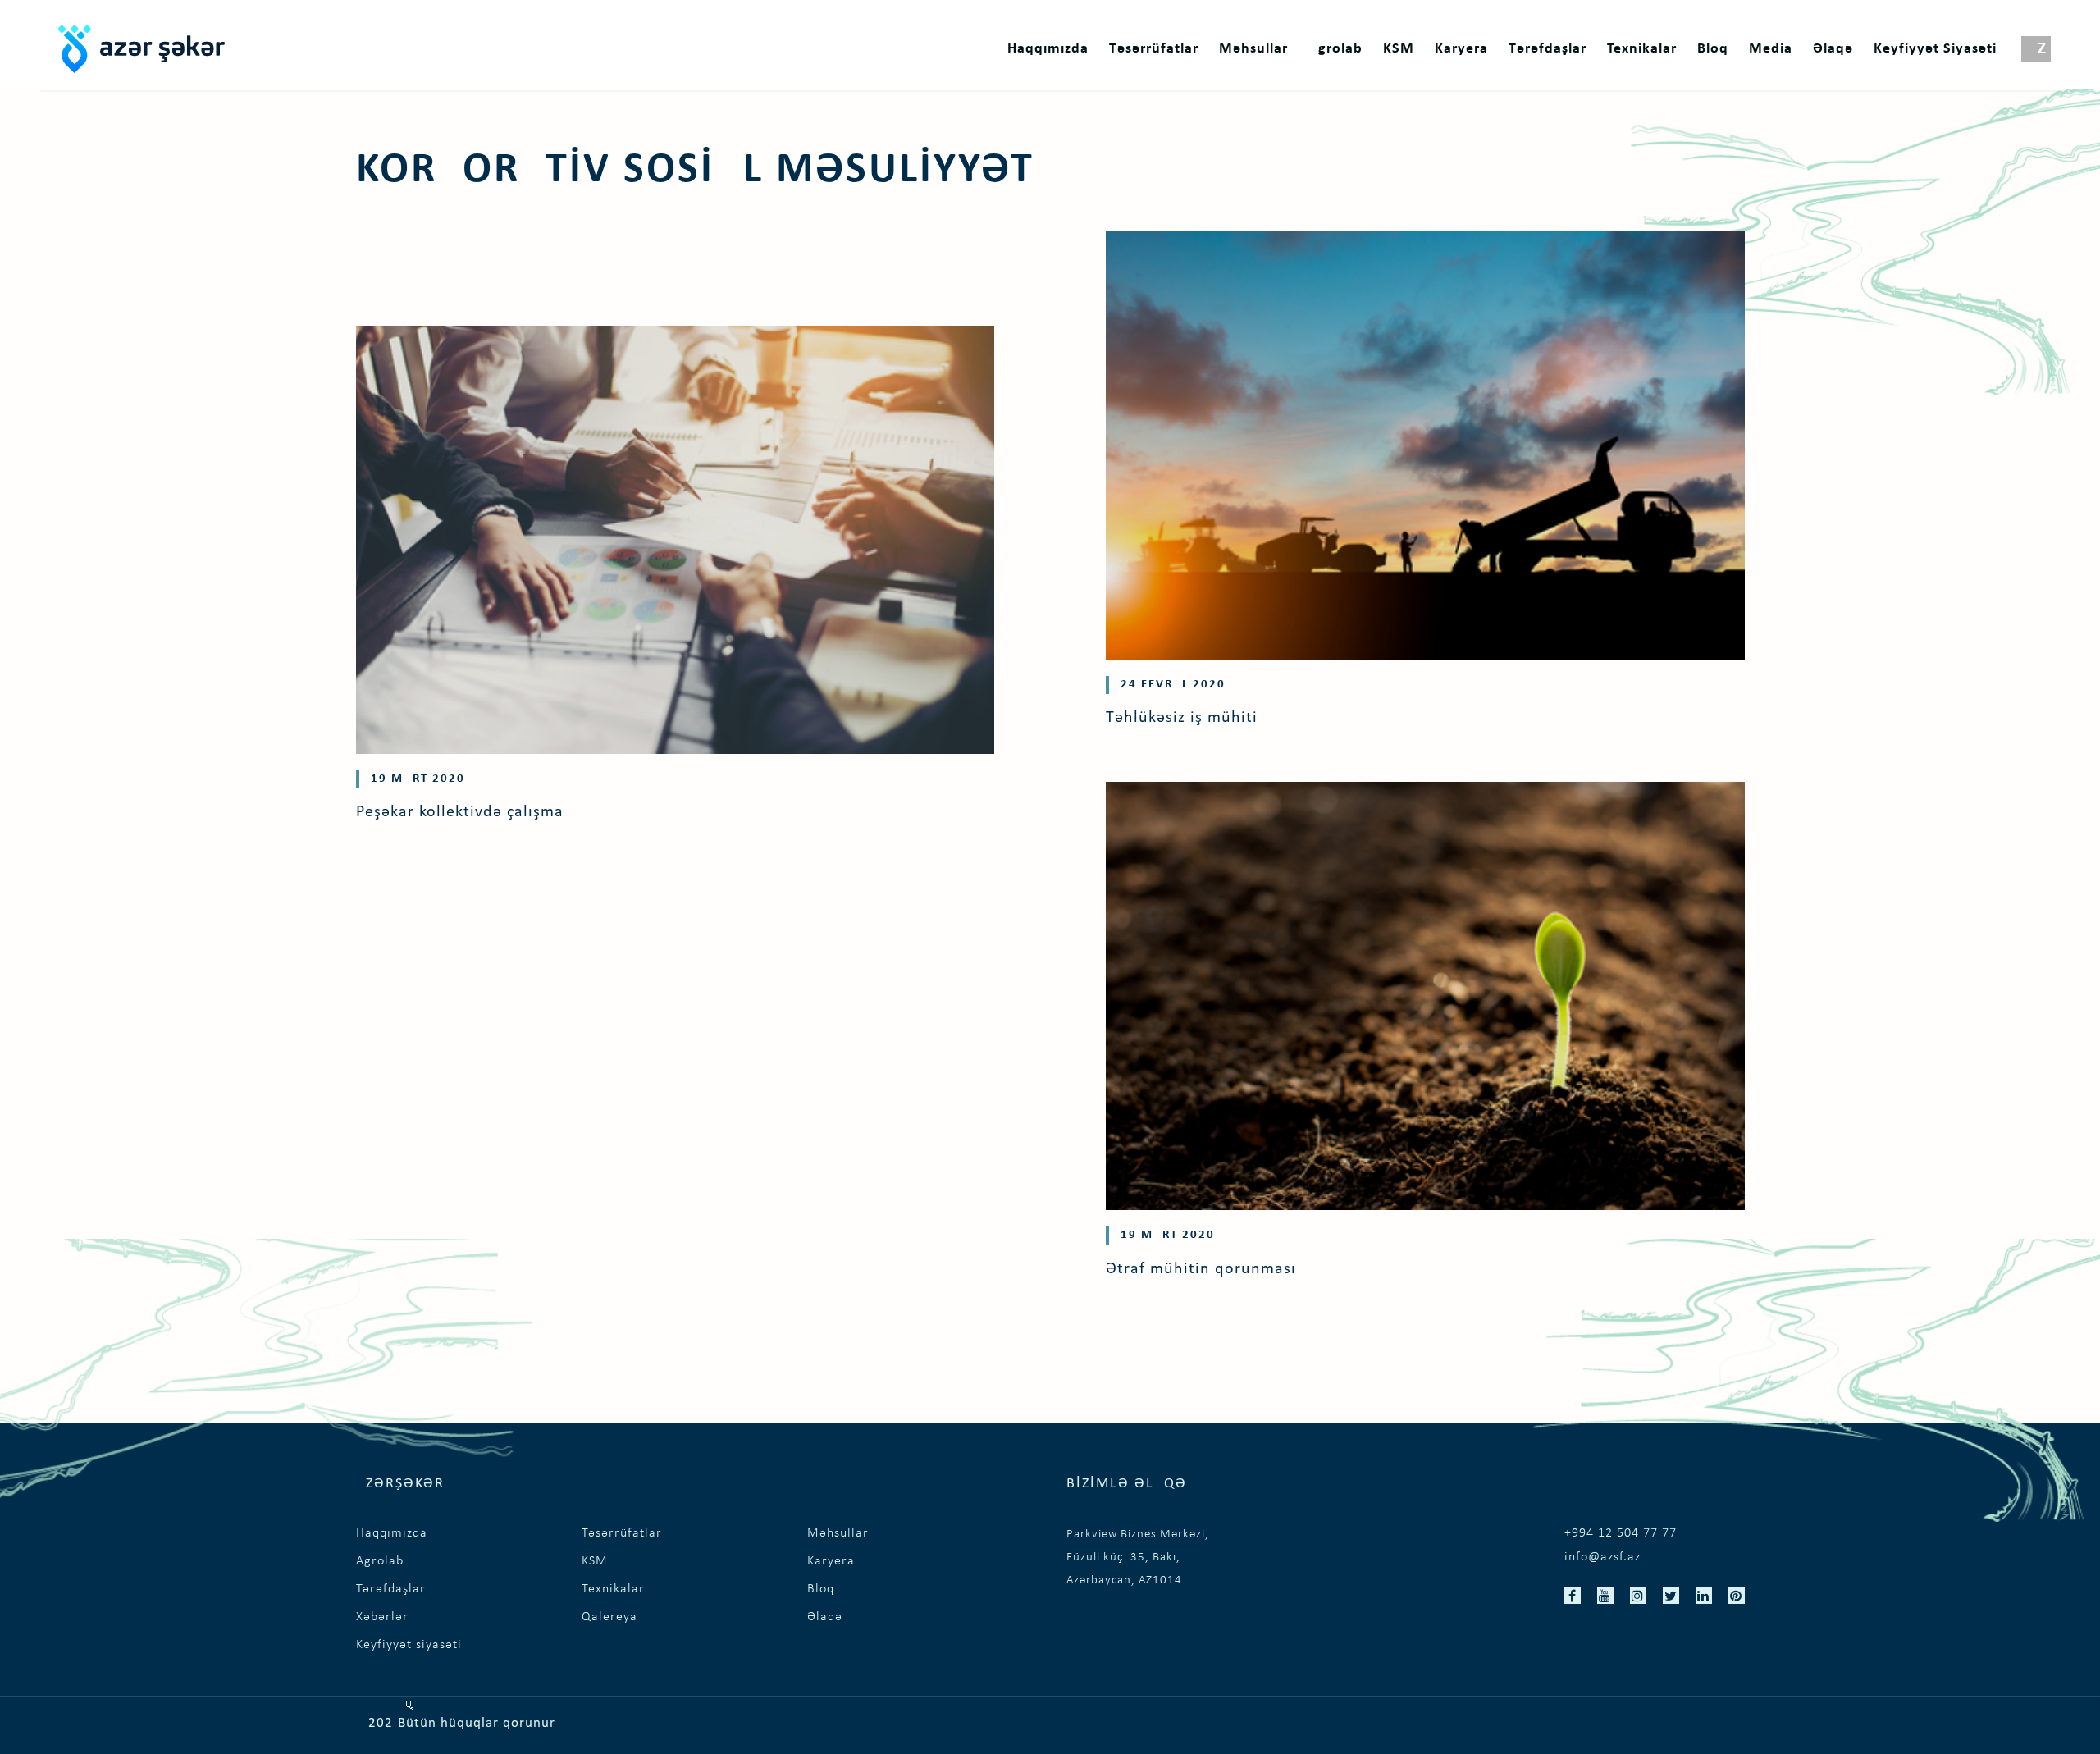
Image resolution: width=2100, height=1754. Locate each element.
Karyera (1461, 49)
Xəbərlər (382, 1617)
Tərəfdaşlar (1548, 49)
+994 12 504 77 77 (1621, 1533)
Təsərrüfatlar (1154, 49)
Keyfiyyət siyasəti (1935, 49)
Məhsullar (1253, 49)
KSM (1399, 49)
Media (1771, 49)
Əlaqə (1833, 49)
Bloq (1713, 49)
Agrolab (1335, 49)
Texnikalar (1642, 49)
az (2036, 49)
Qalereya (609, 1617)
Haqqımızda (1048, 49)
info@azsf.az (1602, 1557)
